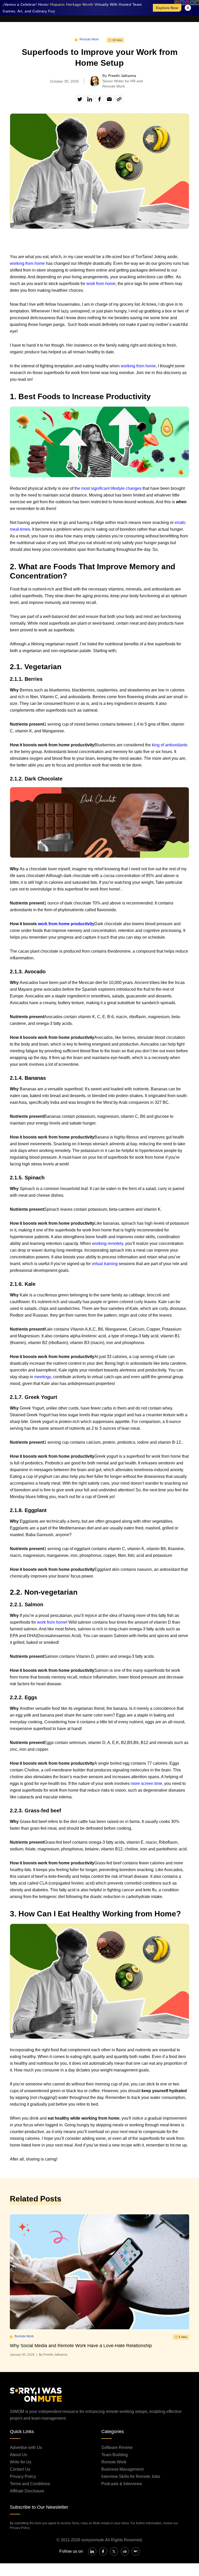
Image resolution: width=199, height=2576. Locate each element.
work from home (101, 284)
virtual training (105, 1264)
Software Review (117, 2447)
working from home (27, 263)
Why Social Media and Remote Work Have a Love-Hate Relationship (81, 2346)
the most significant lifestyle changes (108, 488)
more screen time (146, 1783)
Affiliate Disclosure (27, 2491)
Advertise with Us (26, 2447)
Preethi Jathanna (122, 76)
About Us (18, 2455)
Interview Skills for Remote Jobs (131, 2476)
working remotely (108, 1243)
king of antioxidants (170, 745)
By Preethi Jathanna (53, 2355)
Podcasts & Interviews (122, 2484)
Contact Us (20, 2469)
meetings (43, 1377)
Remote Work (89, 39)
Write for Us (21, 2462)
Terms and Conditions (30, 2484)
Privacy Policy (23, 2476)
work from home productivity (66, 924)
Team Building (115, 2455)
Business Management (122, 2469)
